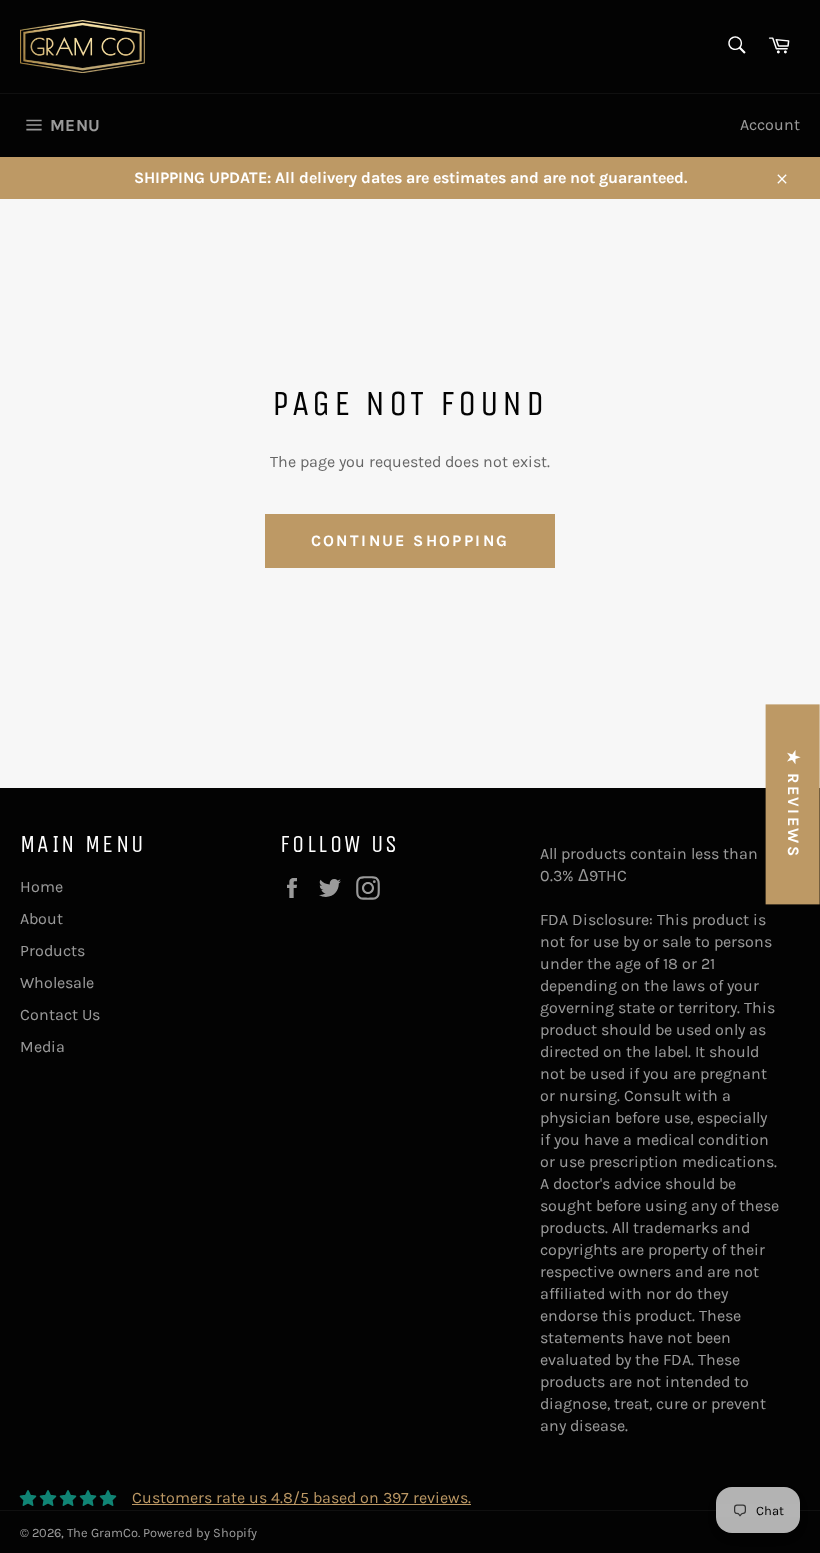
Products (52, 950)
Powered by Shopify (200, 1532)
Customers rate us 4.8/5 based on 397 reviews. (301, 1497)
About (41, 918)
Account (770, 124)
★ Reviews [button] (793, 804)
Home (41, 886)
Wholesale (57, 982)
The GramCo (102, 1532)
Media (42, 1046)
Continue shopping (410, 540)
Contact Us (60, 1014)
